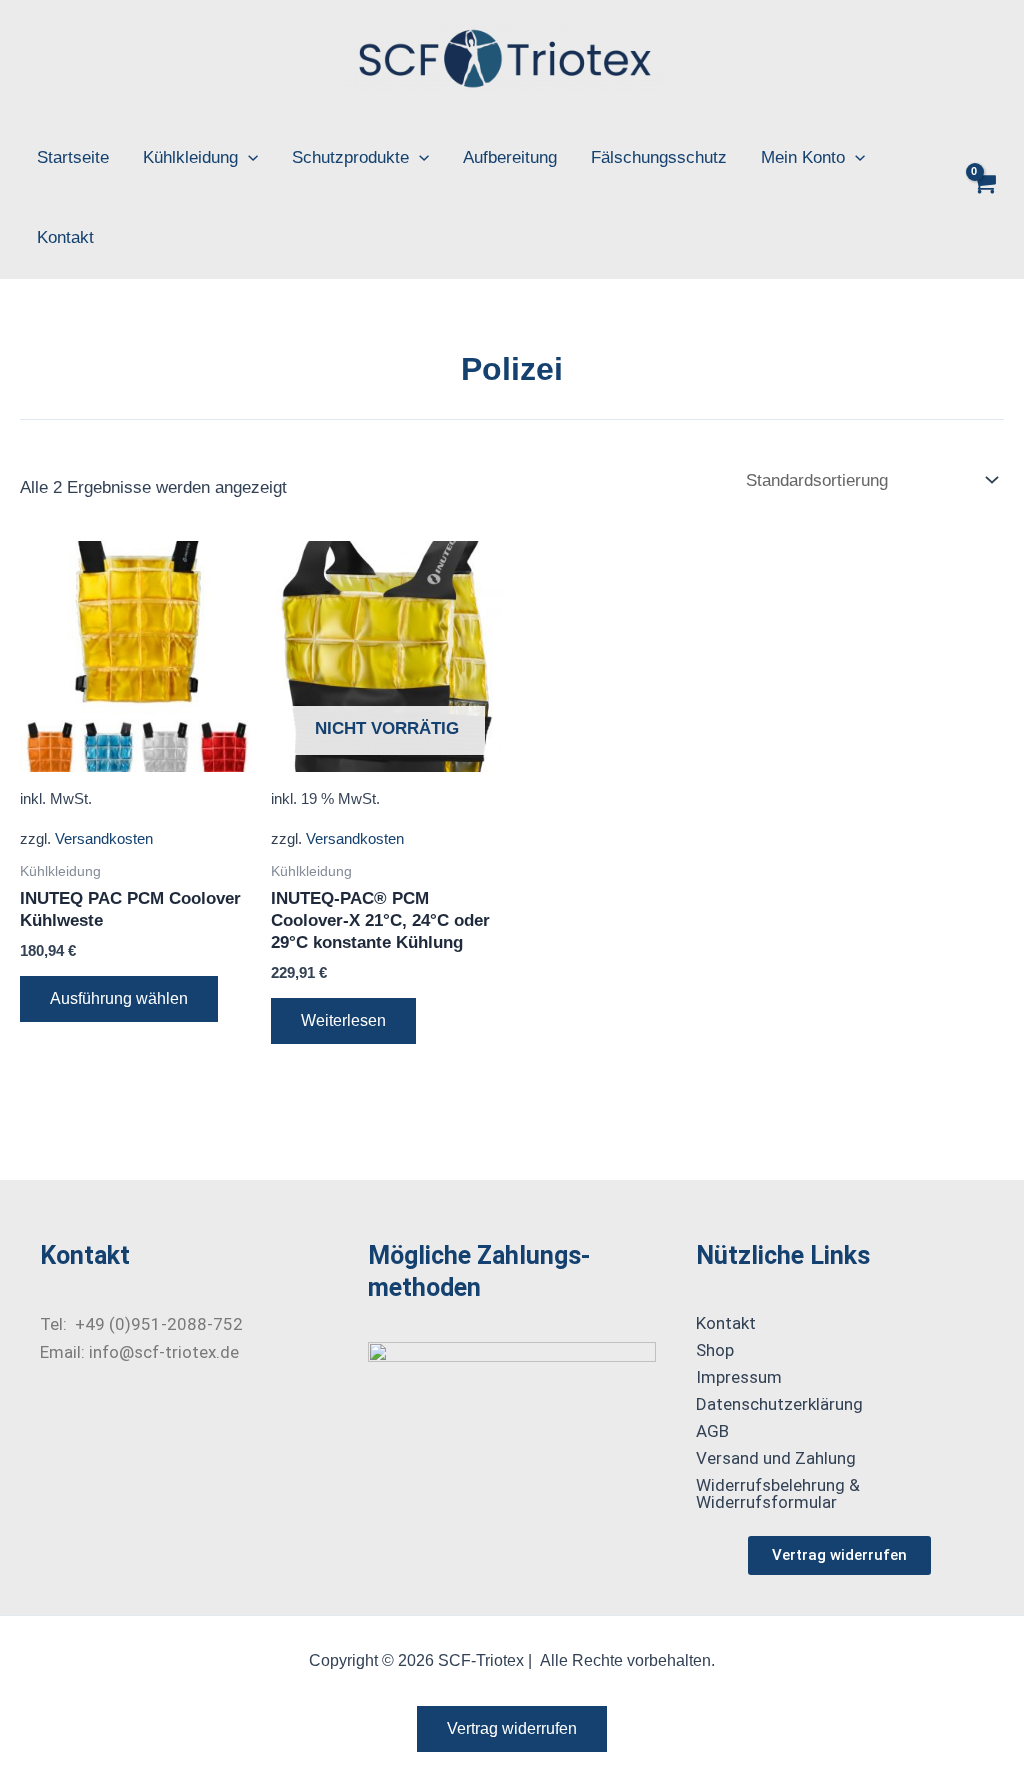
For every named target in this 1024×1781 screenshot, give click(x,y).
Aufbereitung (510, 157)
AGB (712, 1431)
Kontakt (65, 237)
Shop (715, 1350)
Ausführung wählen (119, 998)
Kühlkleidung (190, 157)
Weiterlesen (343, 1020)
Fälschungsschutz (659, 157)
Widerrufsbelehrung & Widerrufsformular (778, 1493)
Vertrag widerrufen (512, 1728)
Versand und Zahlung (776, 1458)
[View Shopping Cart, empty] (983, 199)
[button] (248, 158)
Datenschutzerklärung (779, 1404)
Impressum (739, 1377)
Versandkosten (104, 838)
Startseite (73, 157)
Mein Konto (803, 157)
